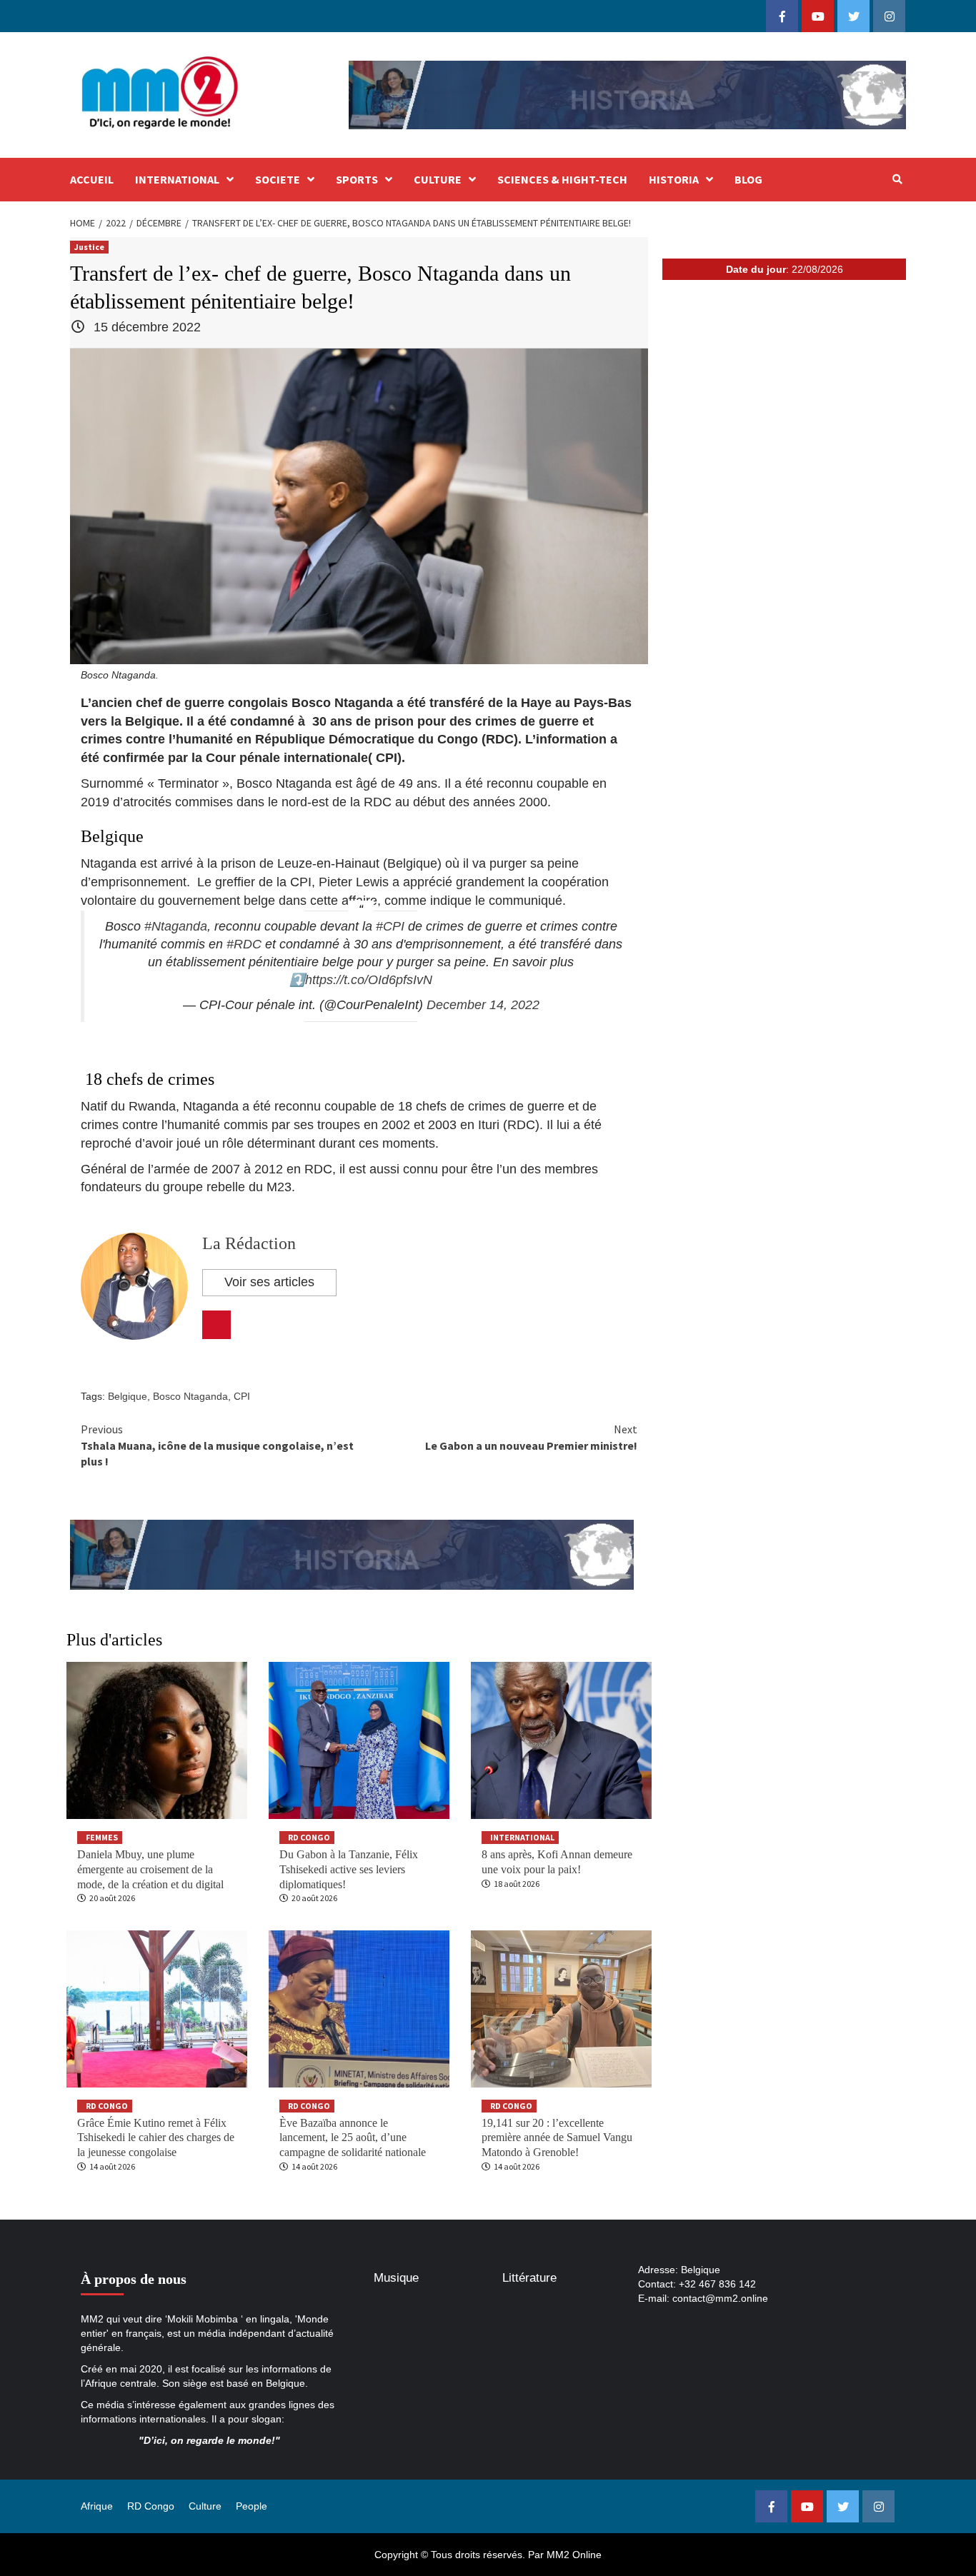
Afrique (97, 2506)
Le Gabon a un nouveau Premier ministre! (531, 1437)
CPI (242, 1396)
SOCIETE (278, 179)
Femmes (102, 1837)
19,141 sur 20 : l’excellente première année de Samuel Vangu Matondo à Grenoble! (557, 2138)
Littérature (529, 2278)
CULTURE (438, 179)
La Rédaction (249, 1243)
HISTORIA (674, 179)
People (252, 2506)
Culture (205, 2506)
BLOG (748, 179)
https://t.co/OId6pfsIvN (369, 980)
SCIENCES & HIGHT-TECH (562, 179)
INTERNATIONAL (177, 179)
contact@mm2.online (720, 2298)
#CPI (390, 926)
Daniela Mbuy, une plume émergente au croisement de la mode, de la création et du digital (150, 1869)
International (522, 1837)
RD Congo (309, 1837)
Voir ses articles (269, 1282)
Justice (89, 247)
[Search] (897, 179)
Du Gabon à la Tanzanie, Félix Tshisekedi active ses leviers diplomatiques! (349, 1869)
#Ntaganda (176, 926)
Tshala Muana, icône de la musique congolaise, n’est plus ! (217, 1445)
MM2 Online (574, 2555)
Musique (396, 2278)
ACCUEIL (92, 179)
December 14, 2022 (483, 1005)
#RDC (244, 944)
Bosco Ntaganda (190, 1396)
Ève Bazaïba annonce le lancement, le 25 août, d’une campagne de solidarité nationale (353, 2138)
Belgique (128, 1396)
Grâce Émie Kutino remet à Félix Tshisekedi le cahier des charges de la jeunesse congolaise (156, 2138)
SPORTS (357, 179)
